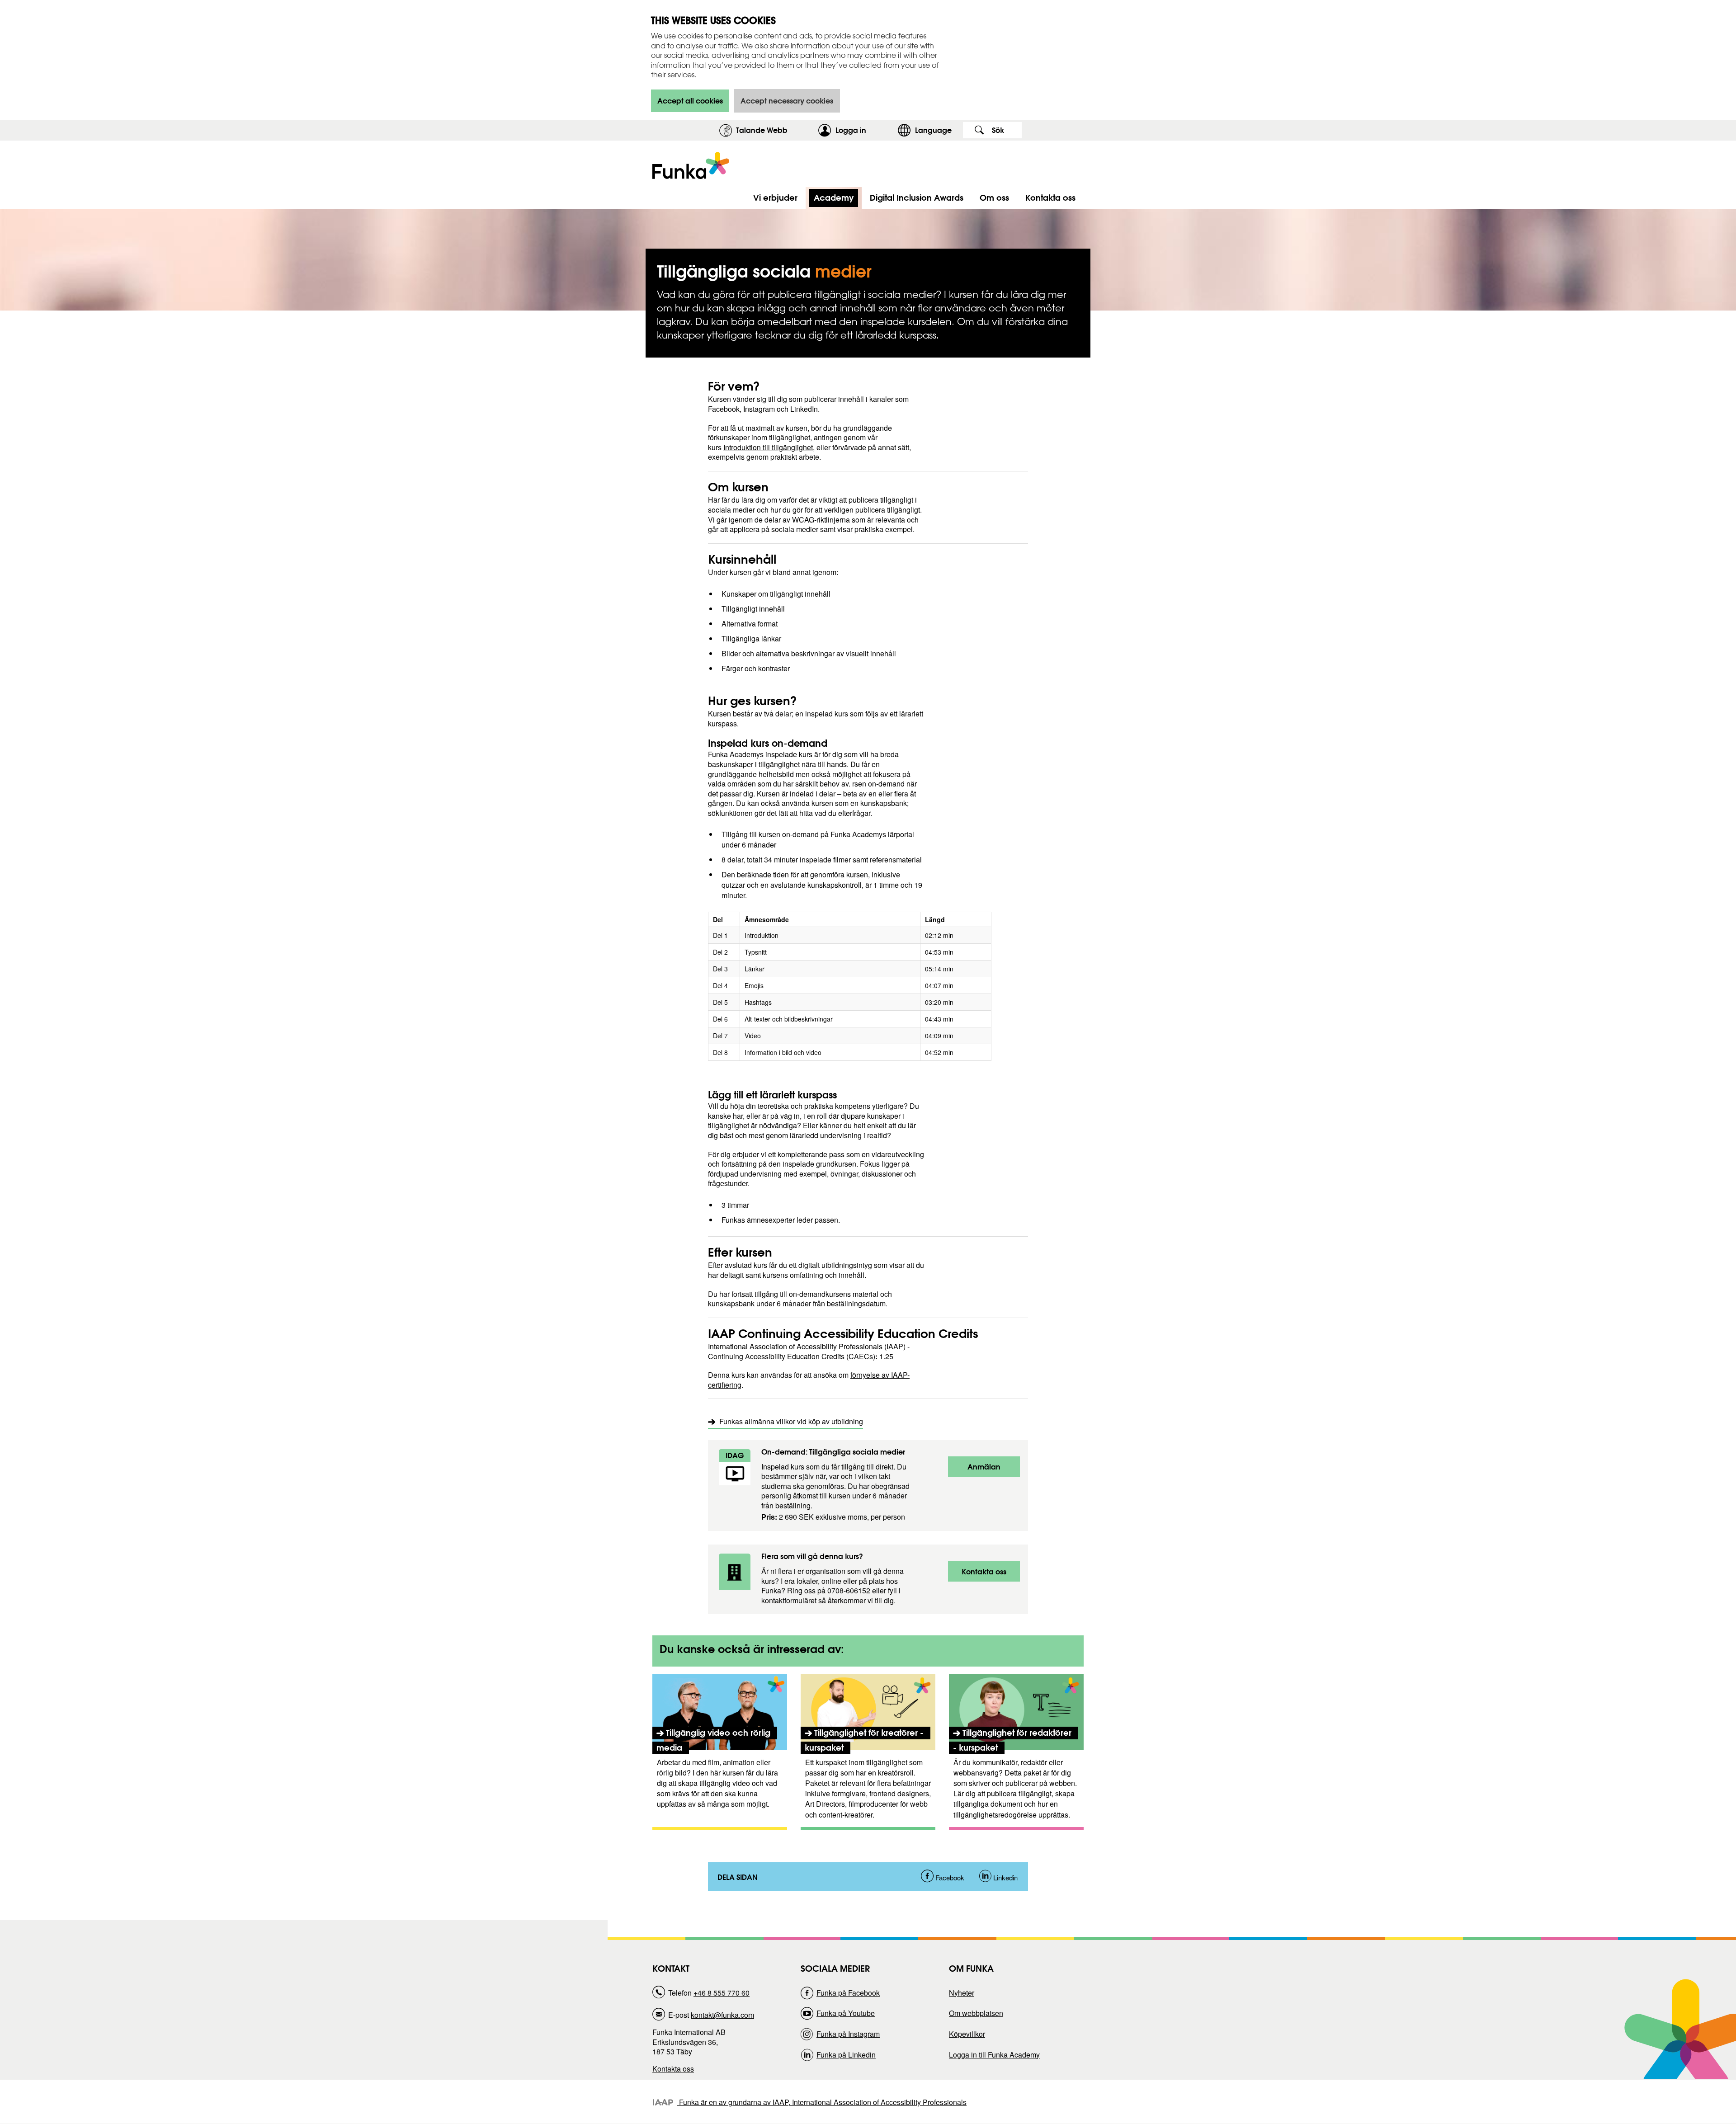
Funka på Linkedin (846, 2055)
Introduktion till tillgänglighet (768, 447)
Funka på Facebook (848, 1993)
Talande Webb (762, 130)
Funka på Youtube (846, 2013)
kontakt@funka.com (722, 2015)
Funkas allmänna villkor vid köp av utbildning (791, 1421)
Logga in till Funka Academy (994, 2055)
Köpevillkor (967, 2034)
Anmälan (987, 1469)
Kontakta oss (987, 1574)
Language (933, 130)
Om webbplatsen (976, 2013)
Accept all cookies (690, 101)
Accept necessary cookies (787, 101)
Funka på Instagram (848, 2034)
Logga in (864, 130)
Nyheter (962, 1993)
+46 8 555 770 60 (722, 1993)
